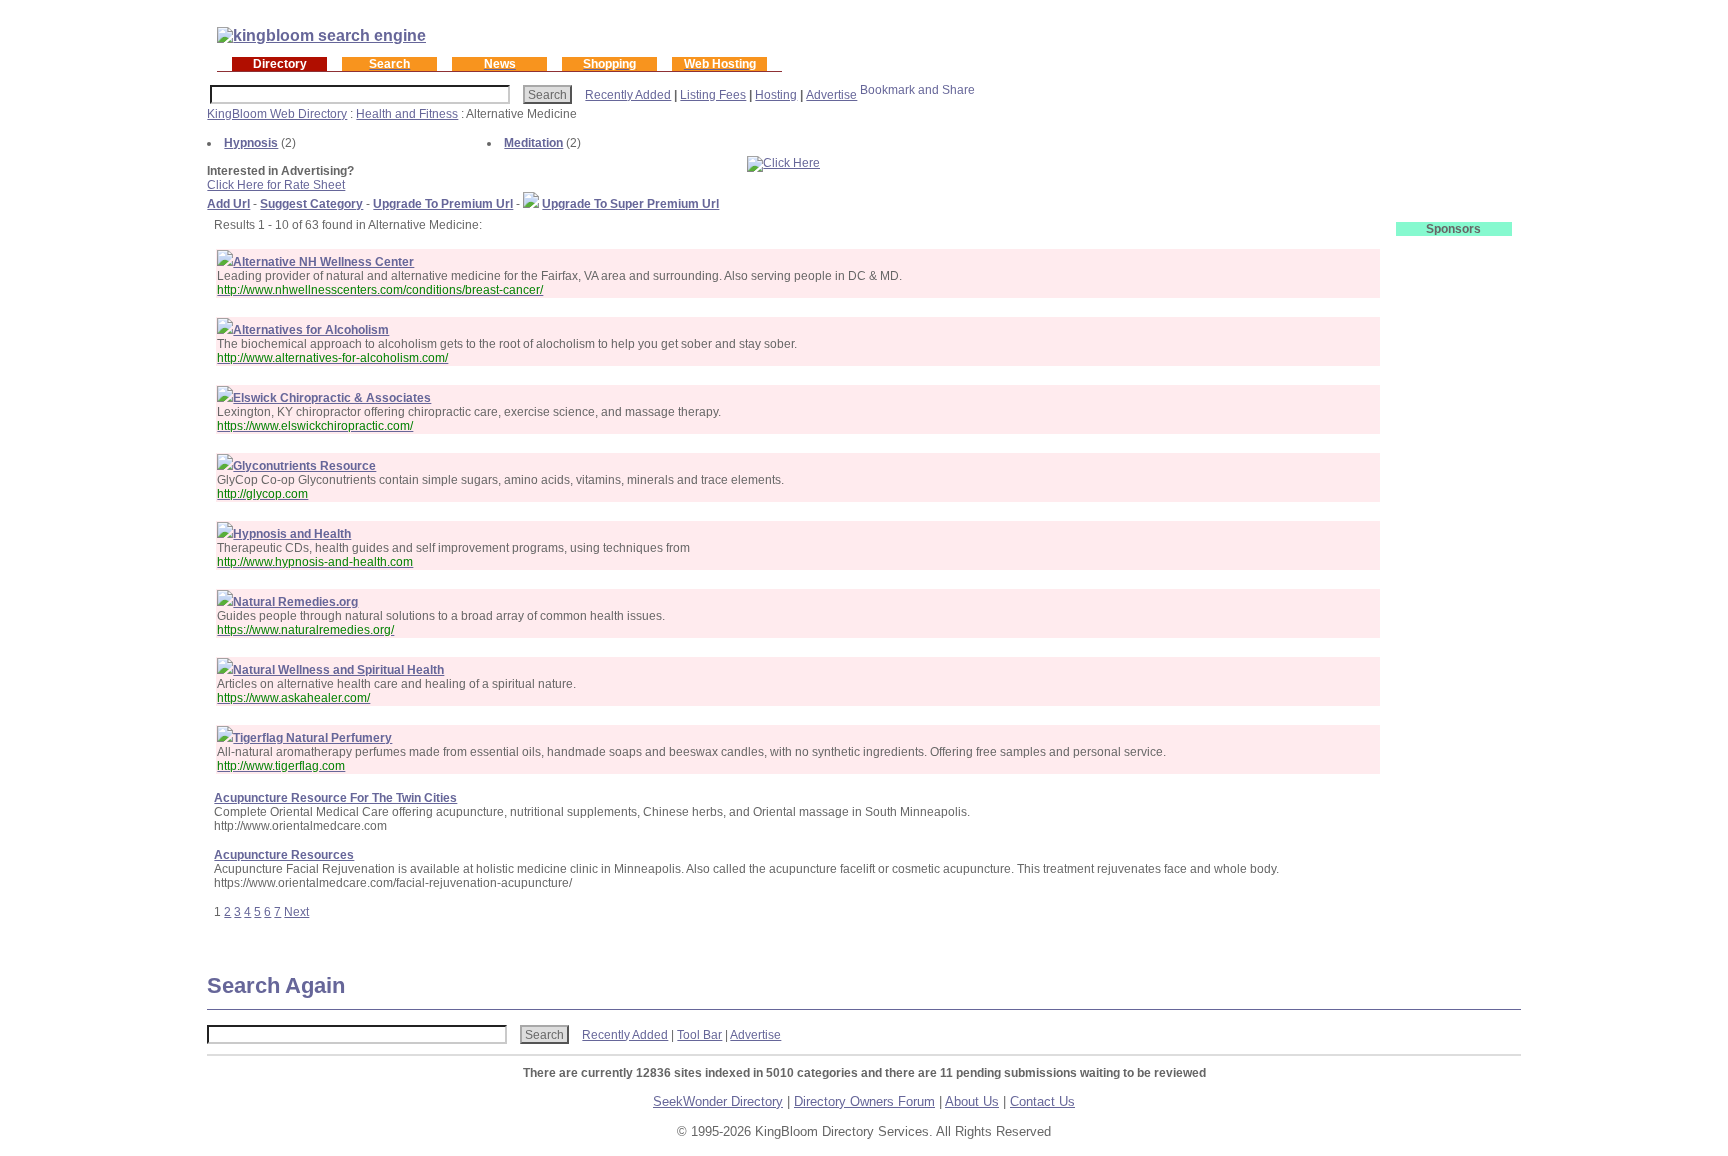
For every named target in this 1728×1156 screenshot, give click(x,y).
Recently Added (628, 95)
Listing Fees (713, 95)
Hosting (776, 95)
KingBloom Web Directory (277, 114)
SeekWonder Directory (718, 1101)
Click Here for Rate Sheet (276, 185)
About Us (972, 1101)
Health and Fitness (407, 114)
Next (296, 912)
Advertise (831, 95)
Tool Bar (699, 1035)
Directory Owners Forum (864, 1101)
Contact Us (1042, 1101)
